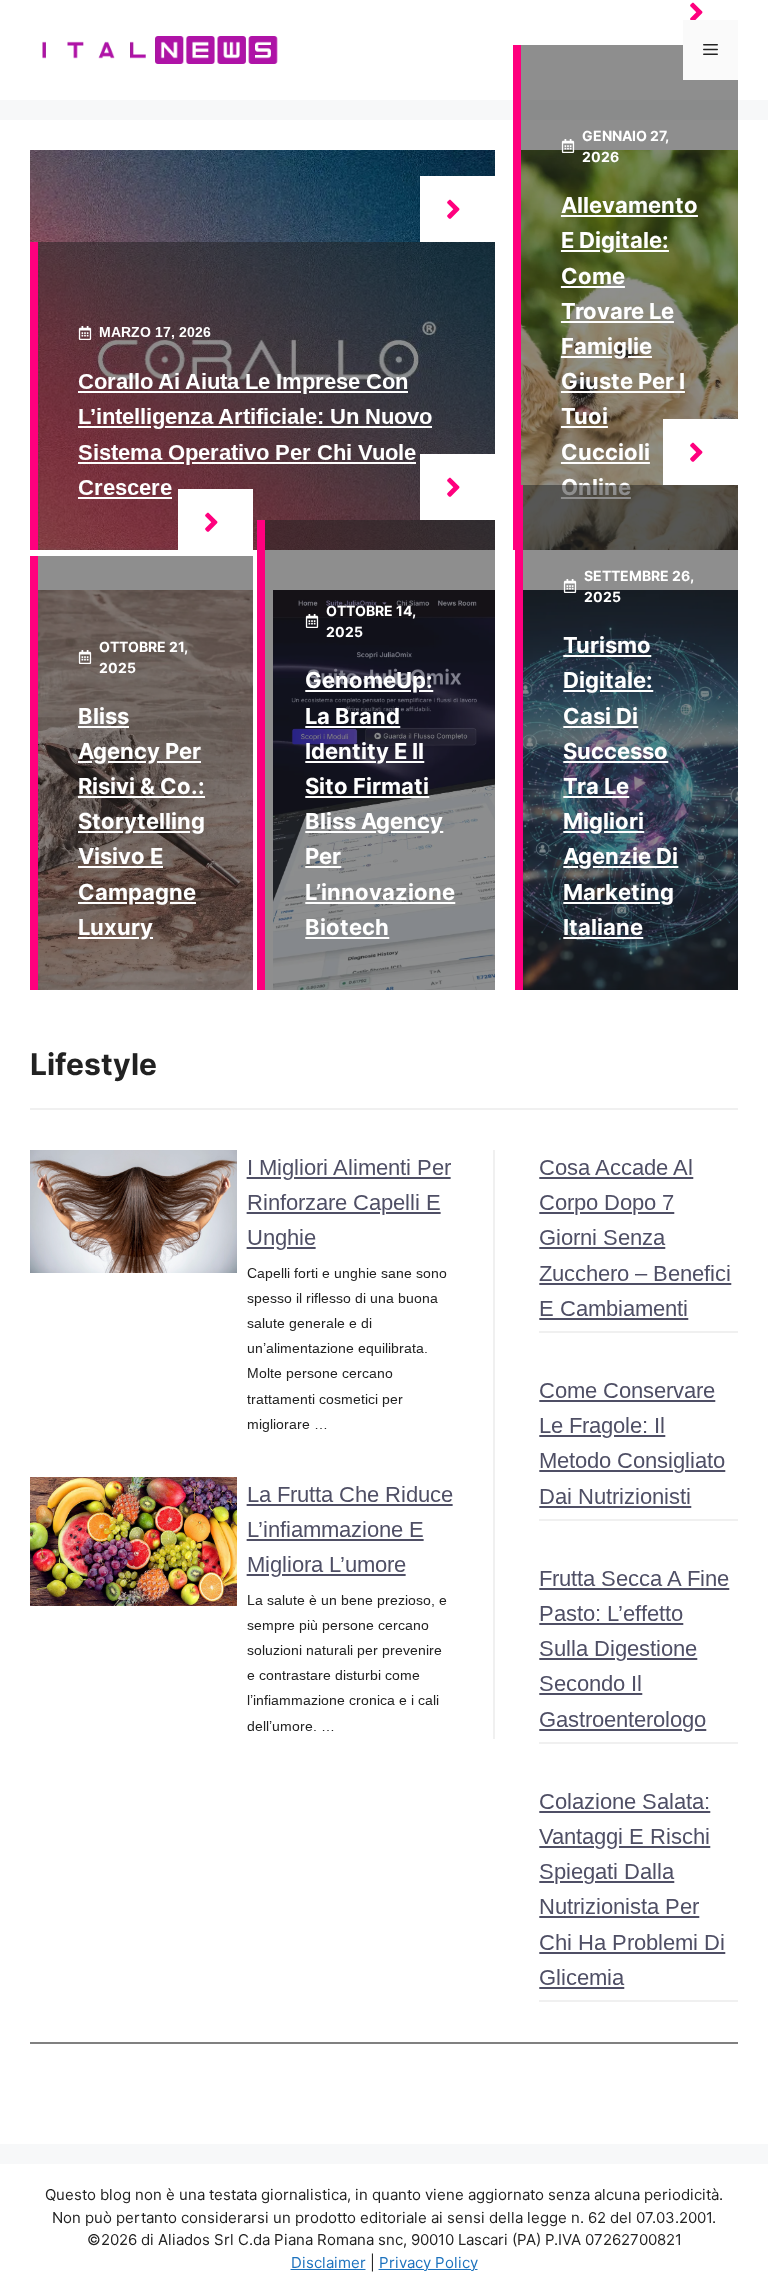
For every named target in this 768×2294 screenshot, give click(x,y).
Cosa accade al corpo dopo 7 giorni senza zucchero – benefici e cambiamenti (635, 1238)
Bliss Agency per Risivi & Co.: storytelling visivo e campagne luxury (141, 821)
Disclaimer (328, 2262)
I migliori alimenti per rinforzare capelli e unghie (349, 1202)
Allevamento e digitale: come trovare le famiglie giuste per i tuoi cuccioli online (629, 346)
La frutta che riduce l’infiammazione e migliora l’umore (350, 1529)
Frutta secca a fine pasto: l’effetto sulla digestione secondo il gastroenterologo (634, 1649)
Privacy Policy (428, 2262)
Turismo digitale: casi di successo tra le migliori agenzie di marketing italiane (620, 786)
